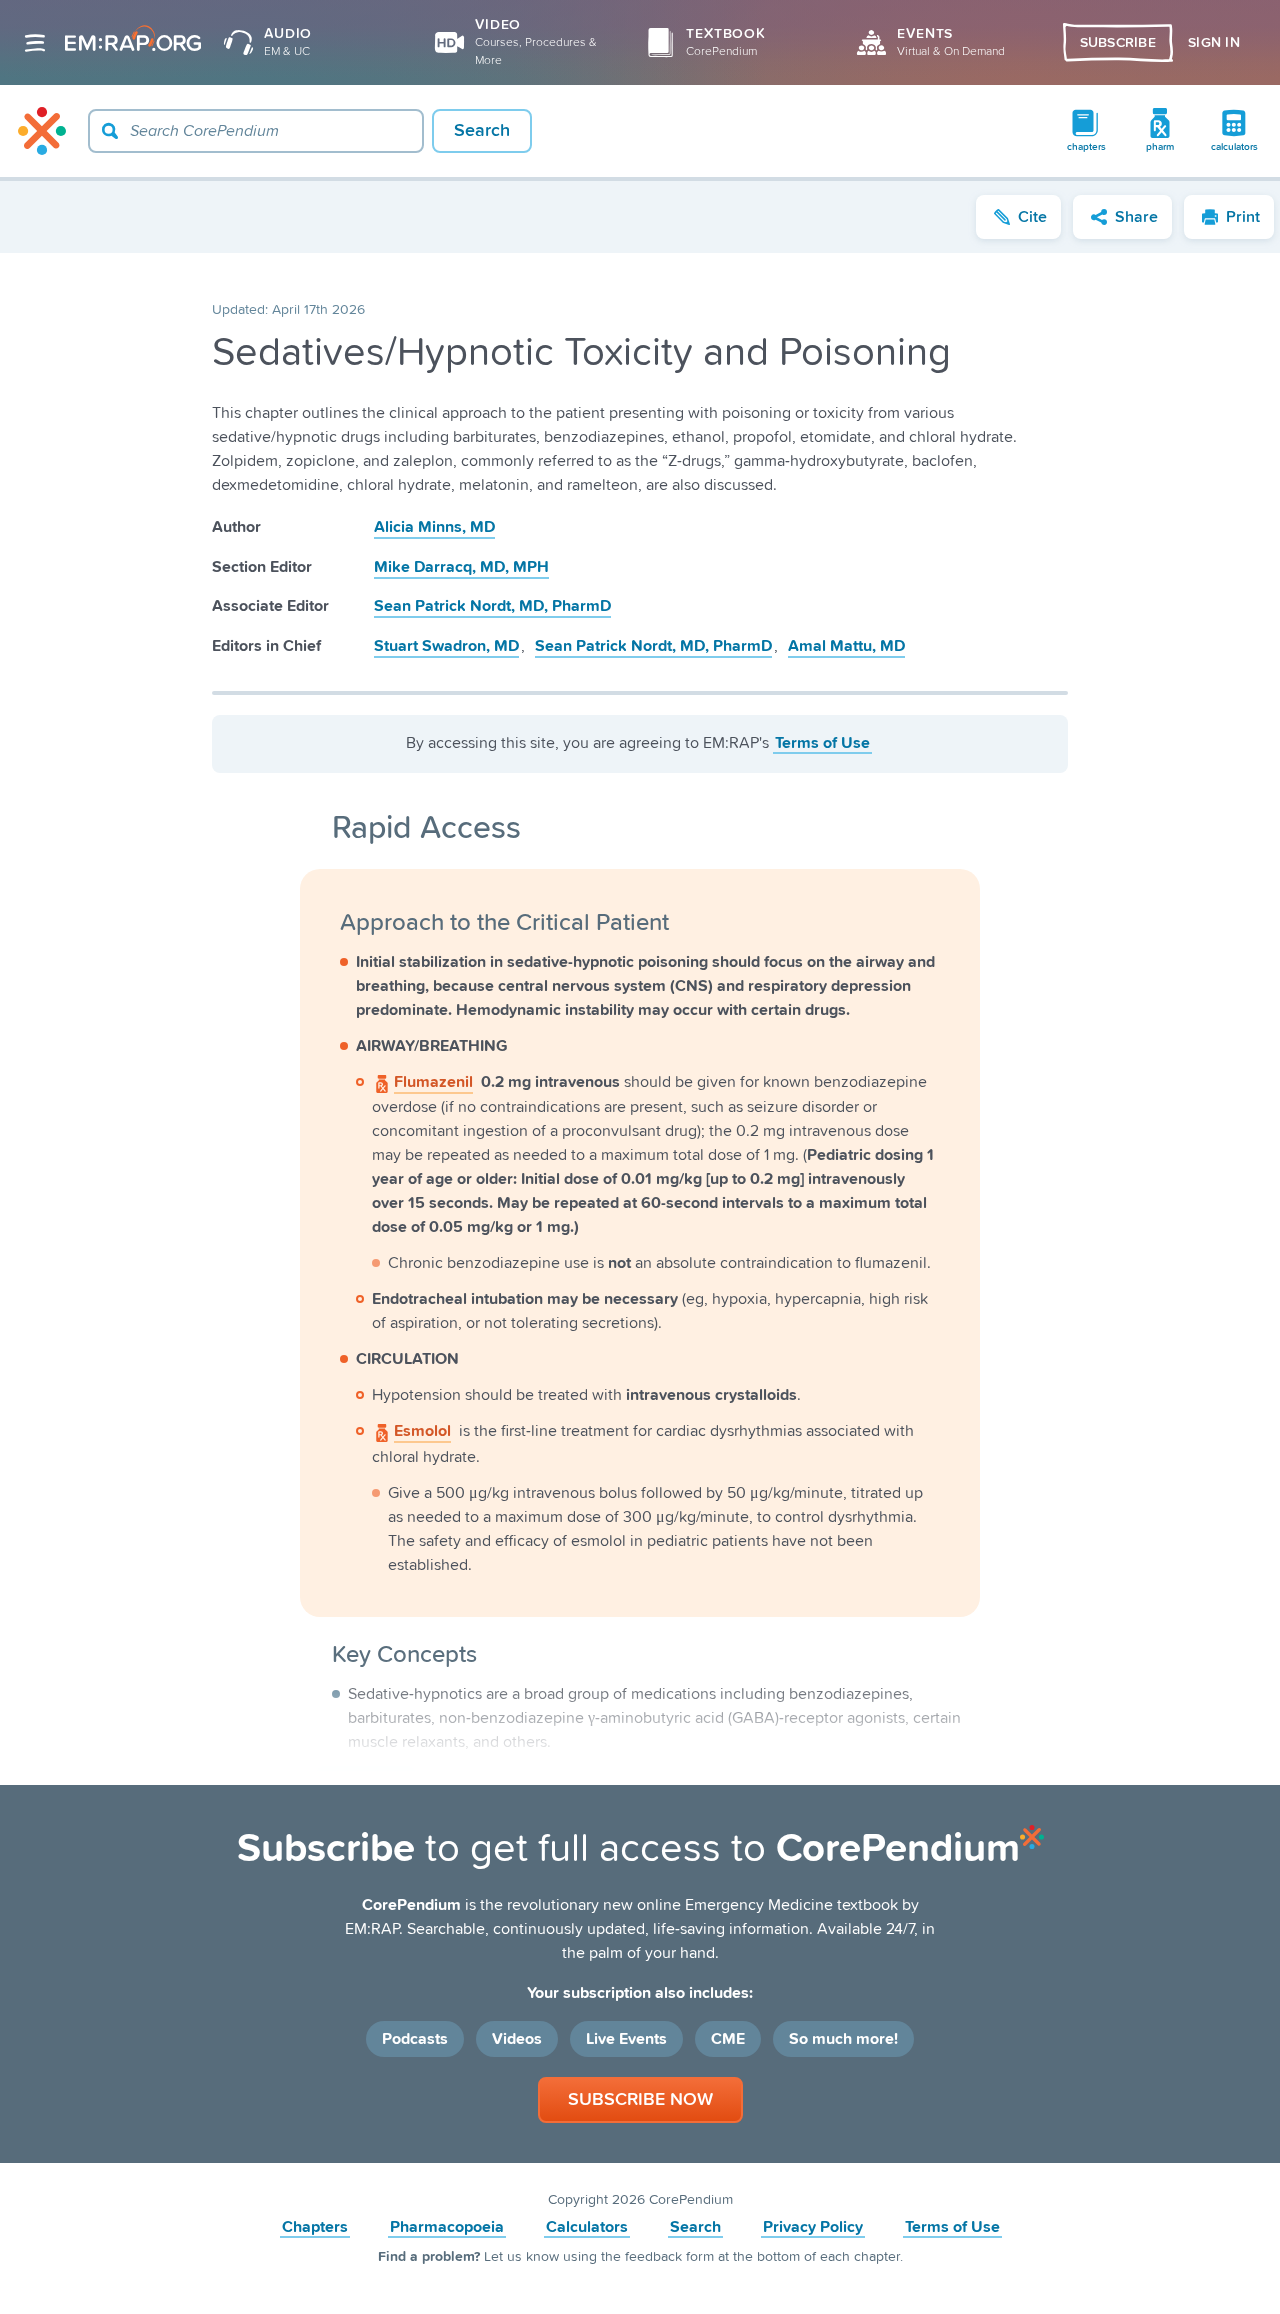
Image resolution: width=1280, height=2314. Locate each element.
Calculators (587, 2227)
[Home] (42, 131)
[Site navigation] (35, 43)
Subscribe (1118, 43)
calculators (1234, 147)
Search (695, 2227)
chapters (1086, 147)
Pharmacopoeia (447, 2227)
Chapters (315, 2227)
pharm (1160, 147)
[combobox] (256, 131)
